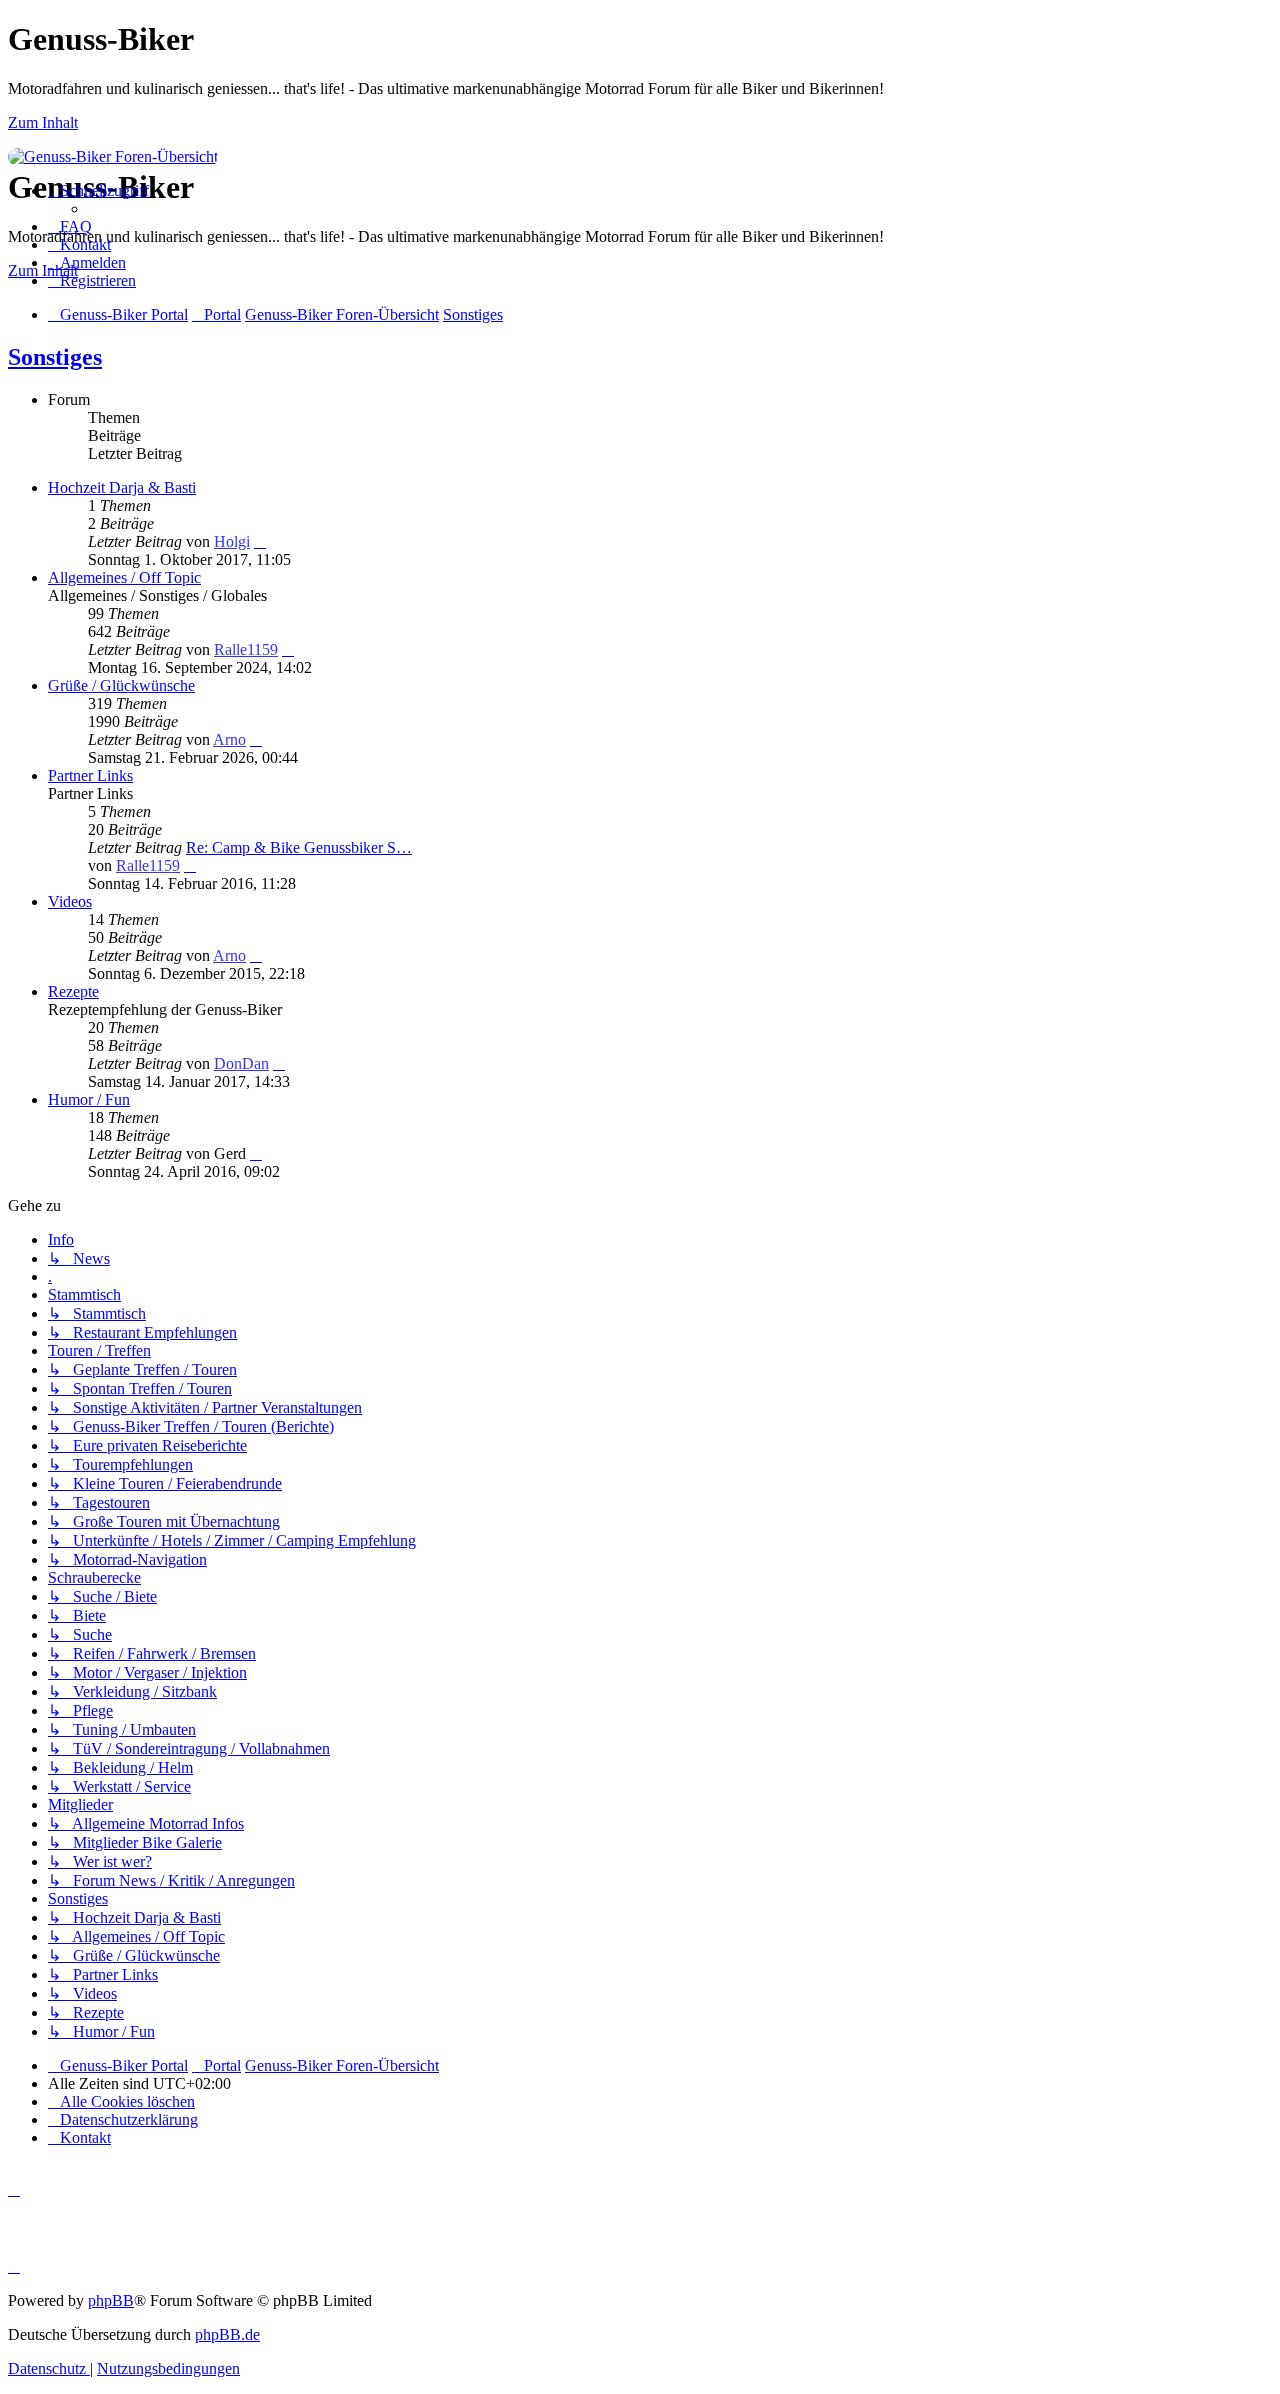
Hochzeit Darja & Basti (122, 487)
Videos (70, 901)
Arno (229, 739)
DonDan (241, 1063)
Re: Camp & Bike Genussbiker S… (299, 847)
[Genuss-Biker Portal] (113, 156)
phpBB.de (227, 2334)
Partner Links (90, 775)
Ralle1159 (246, 649)
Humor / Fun (89, 1099)
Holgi (232, 541)
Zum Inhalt (43, 122)
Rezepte (73, 991)
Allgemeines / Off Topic (124, 577)
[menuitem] (70, 226)
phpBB (111, 2300)
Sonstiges (55, 357)
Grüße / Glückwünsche (121, 685)
